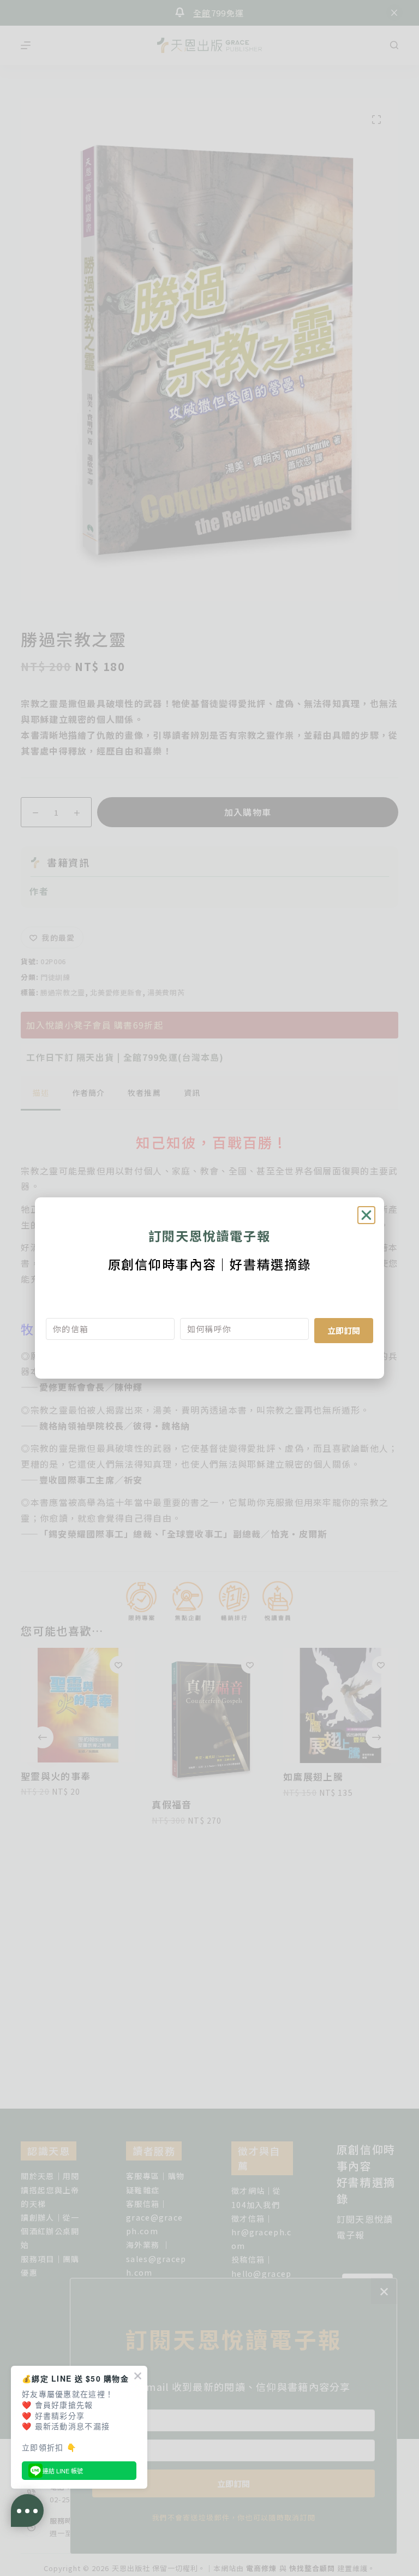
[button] (366, 1215)
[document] (209, 1288)
